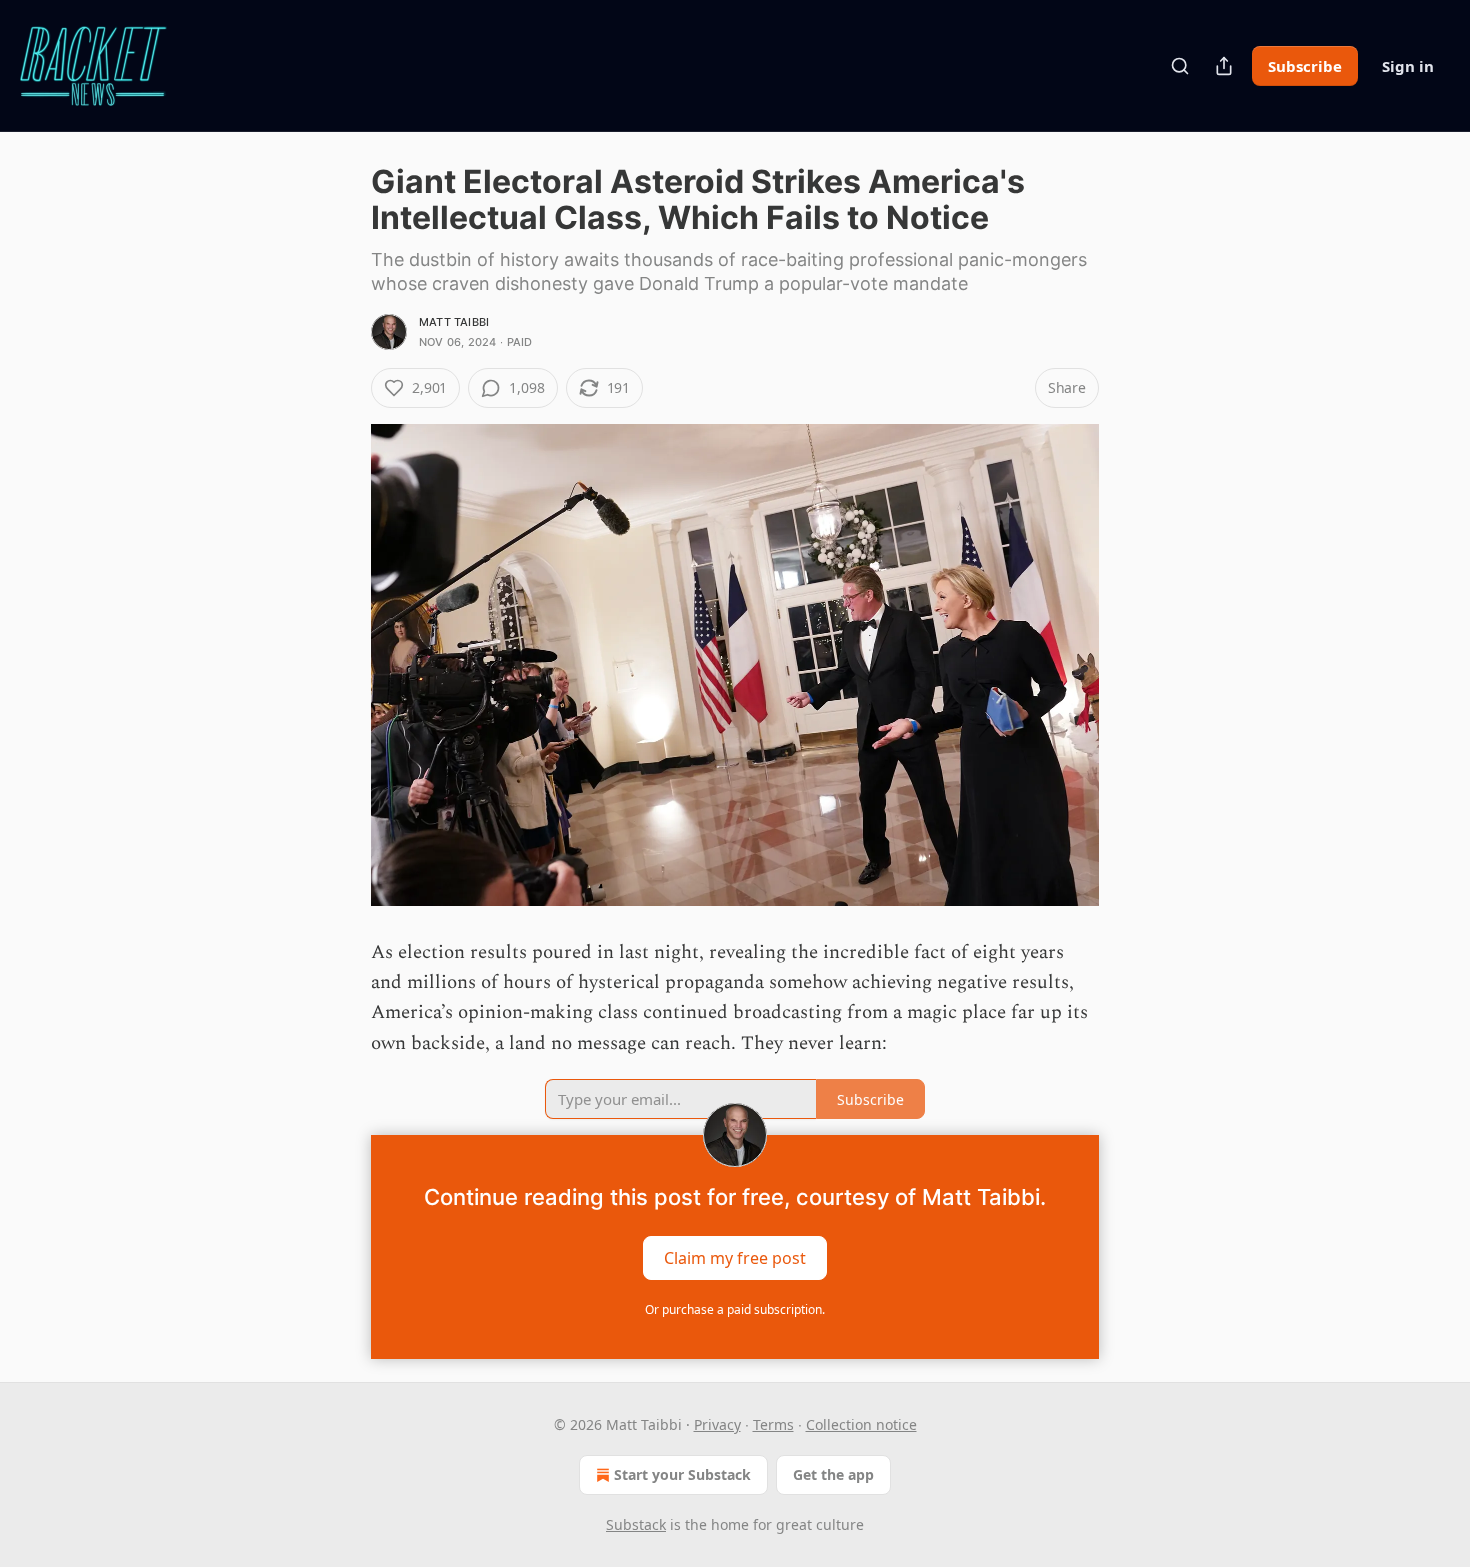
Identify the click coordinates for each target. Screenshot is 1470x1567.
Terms (773, 1424)
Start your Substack (682, 1474)
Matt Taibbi (454, 322)
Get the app (833, 1474)
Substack (636, 1524)
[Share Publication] (1224, 66)
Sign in (1408, 66)
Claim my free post (735, 1258)
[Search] (1180, 66)
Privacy (717, 1424)
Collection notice (861, 1424)
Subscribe (1305, 66)
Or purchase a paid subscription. (735, 1309)
